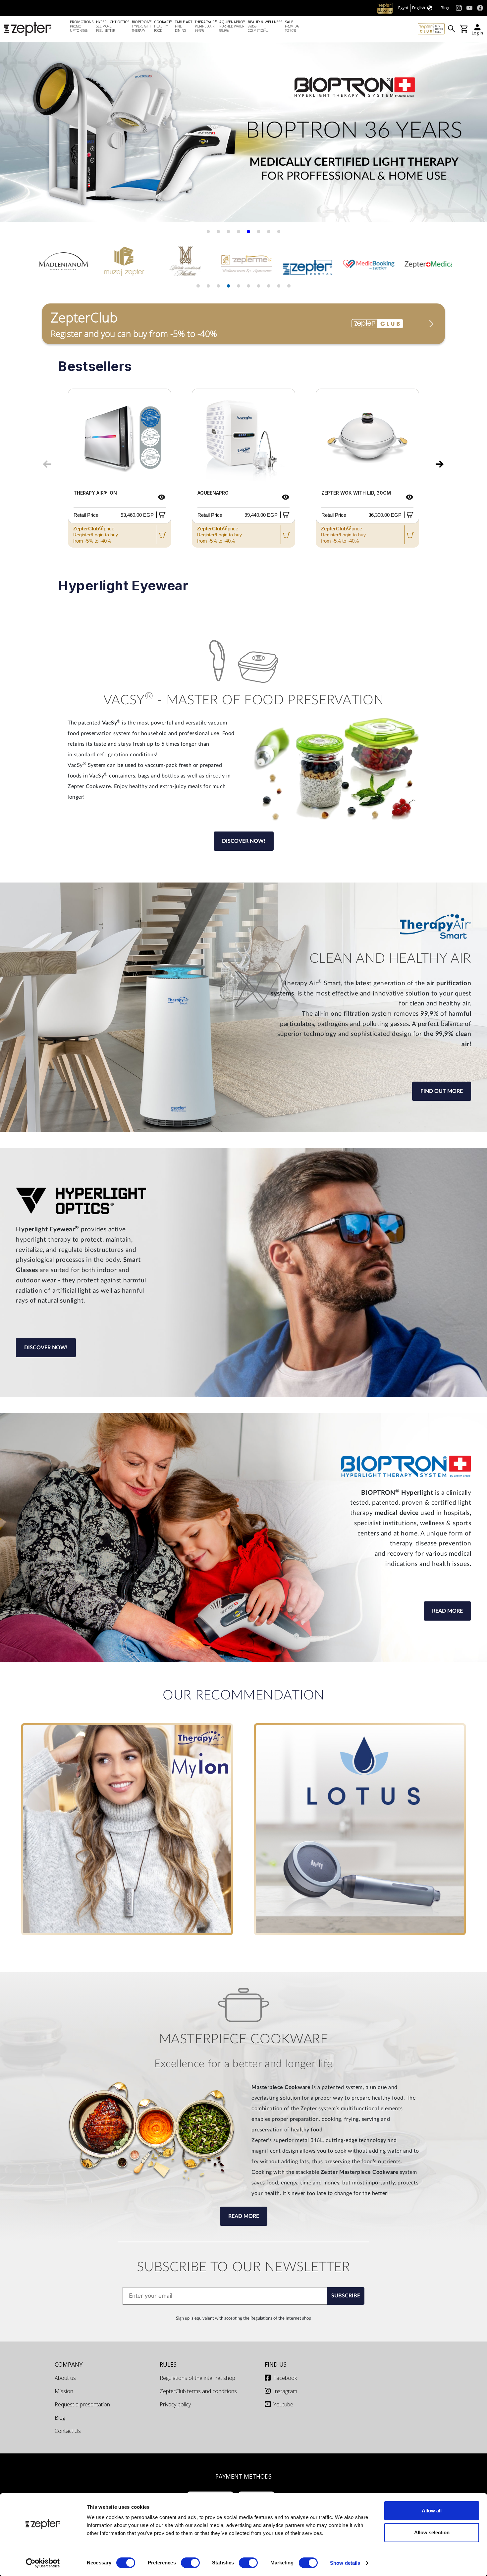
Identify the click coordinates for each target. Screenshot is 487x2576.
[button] (13, 135)
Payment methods (243, 2476)
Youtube (283, 2404)
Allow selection (432, 2532)
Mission (64, 2391)
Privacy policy (175, 2404)
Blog (60, 2418)
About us (65, 2378)
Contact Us (68, 2431)
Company (69, 2364)
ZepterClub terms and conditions (198, 2391)
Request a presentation (82, 2404)
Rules (168, 2364)
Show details (345, 2563)
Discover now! (244, 841)
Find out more (442, 1091)
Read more (447, 1611)
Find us (276, 2364)
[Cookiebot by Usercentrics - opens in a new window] (43, 2563)
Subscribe (346, 2296)
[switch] (190, 2563)
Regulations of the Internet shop (281, 2318)
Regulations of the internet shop (197, 2378)
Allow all (432, 2511)
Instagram (285, 2391)
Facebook (285, 2378)
